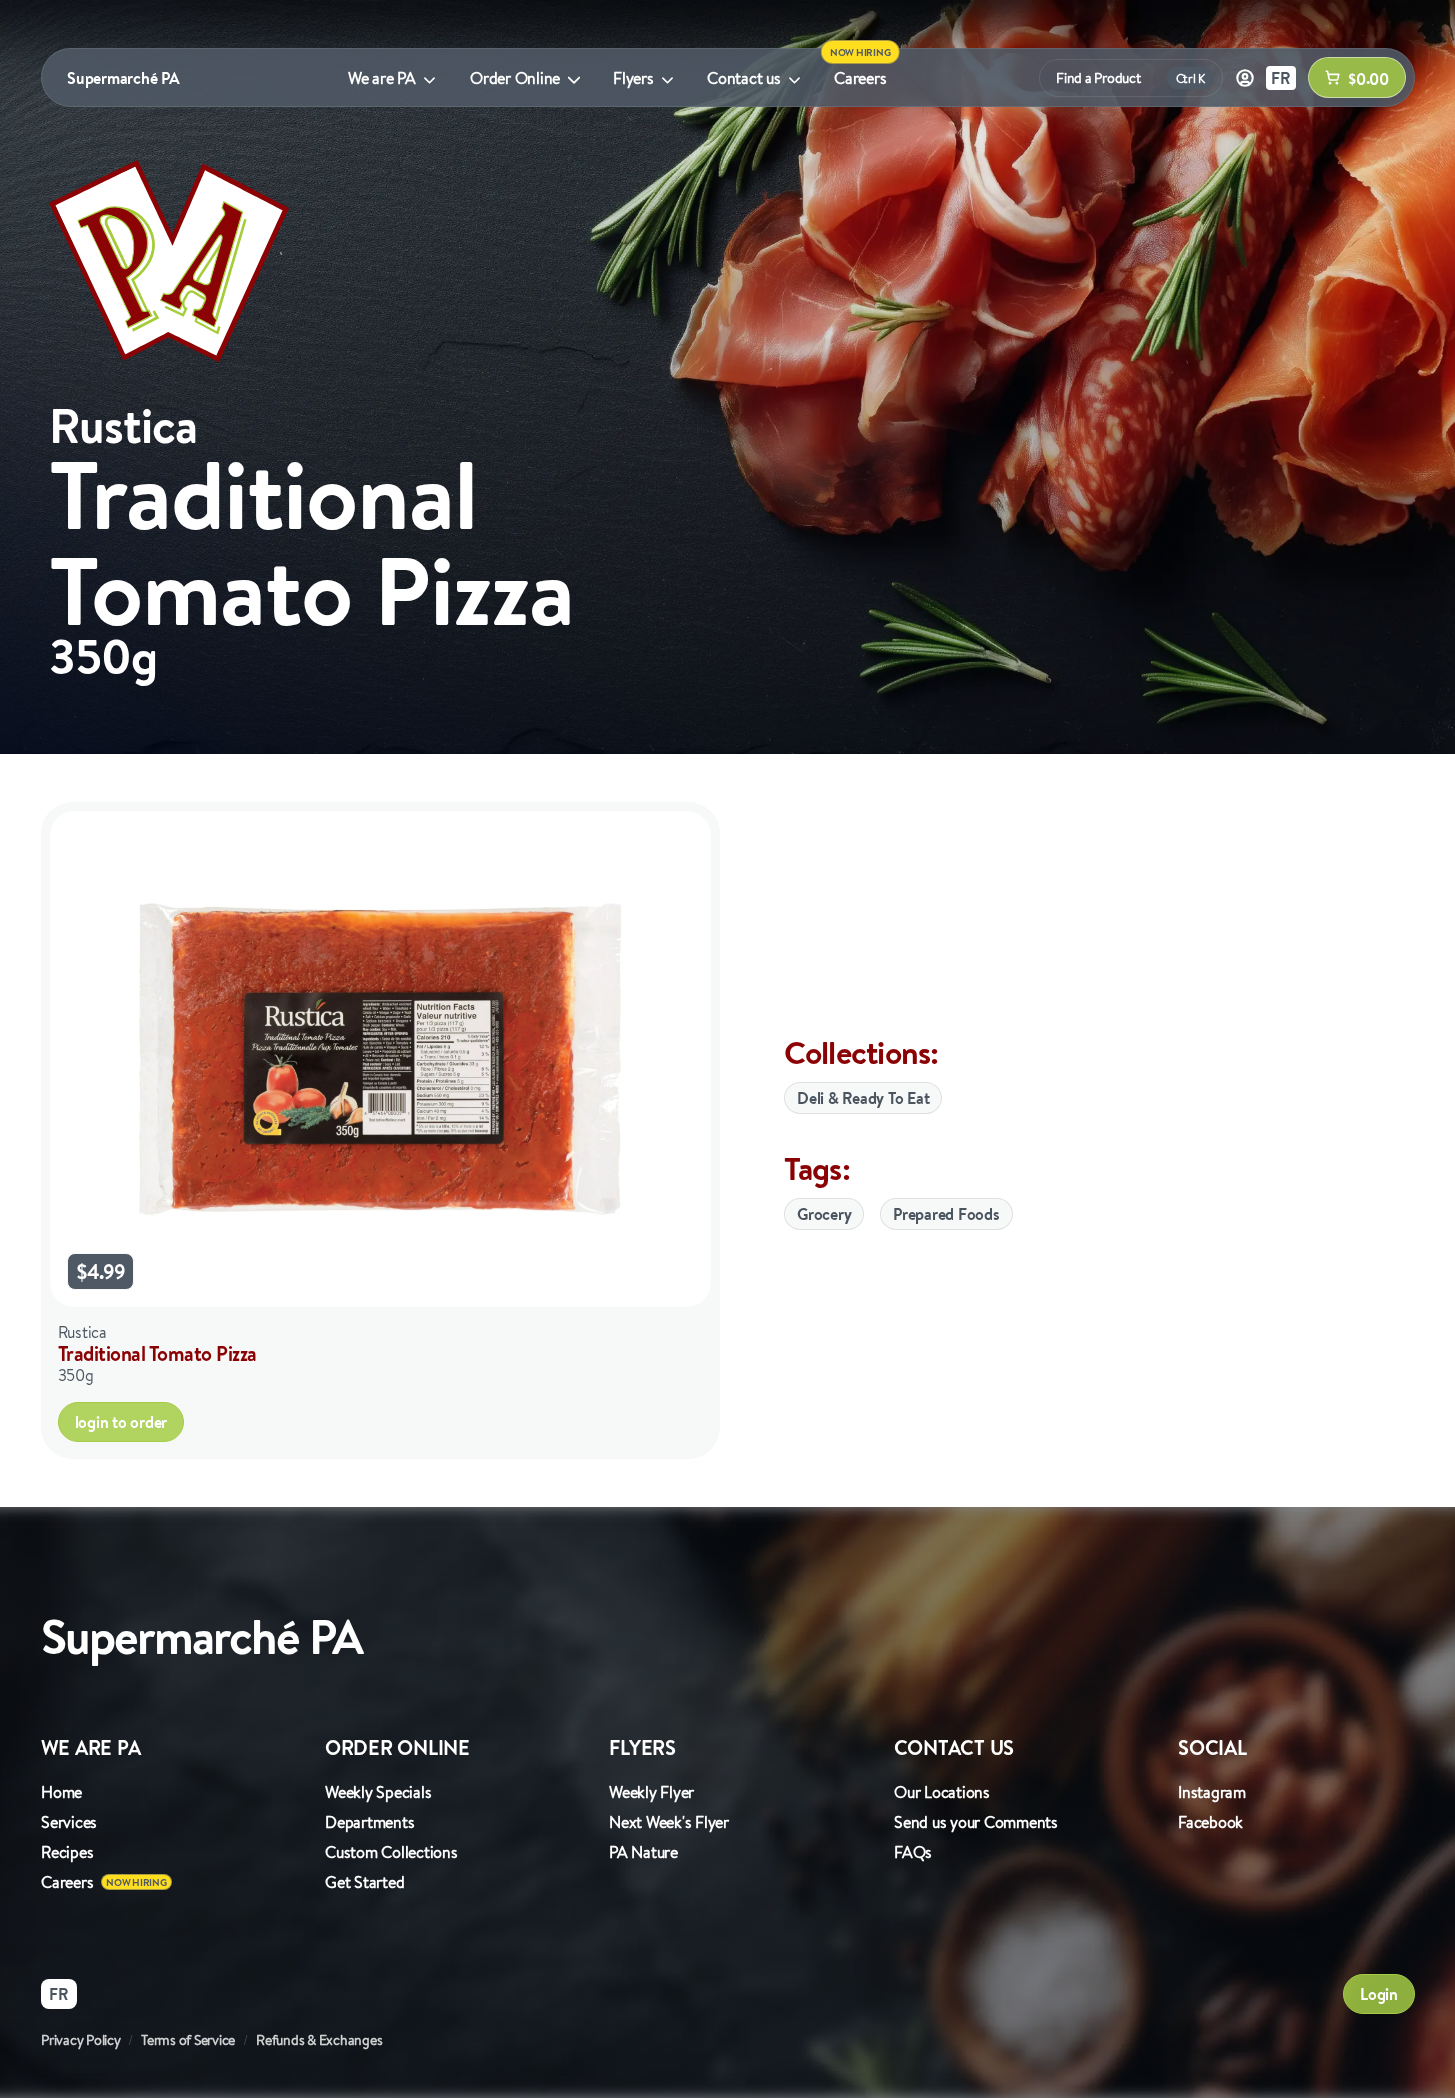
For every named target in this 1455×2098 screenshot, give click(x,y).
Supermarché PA (123, 78)
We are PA (382, 78)
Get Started (364, 1882)
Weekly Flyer (651, 1792)
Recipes (67, 1852)
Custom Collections (391, 1852)
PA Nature (643, 1852)
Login (1379, 1994)
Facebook (1210, 1822)
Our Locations (942, 1792)
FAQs (913, 1852)
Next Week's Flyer (669, 1822)
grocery (824, 1214)
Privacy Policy (81, 2040)
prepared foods (946, 1214)
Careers (860, 78)
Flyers (633, 78)
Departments (369, 1822)
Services (69, 1822)
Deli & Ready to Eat (863, 1098)
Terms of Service (188, 2040)
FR (1281, 78)
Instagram (1212, 1792)
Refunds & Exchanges (319, 2040)
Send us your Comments (976, 1822)
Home (61, 1792)
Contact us (744, 78)
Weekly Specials (378, 1792)
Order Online (515, 78)
